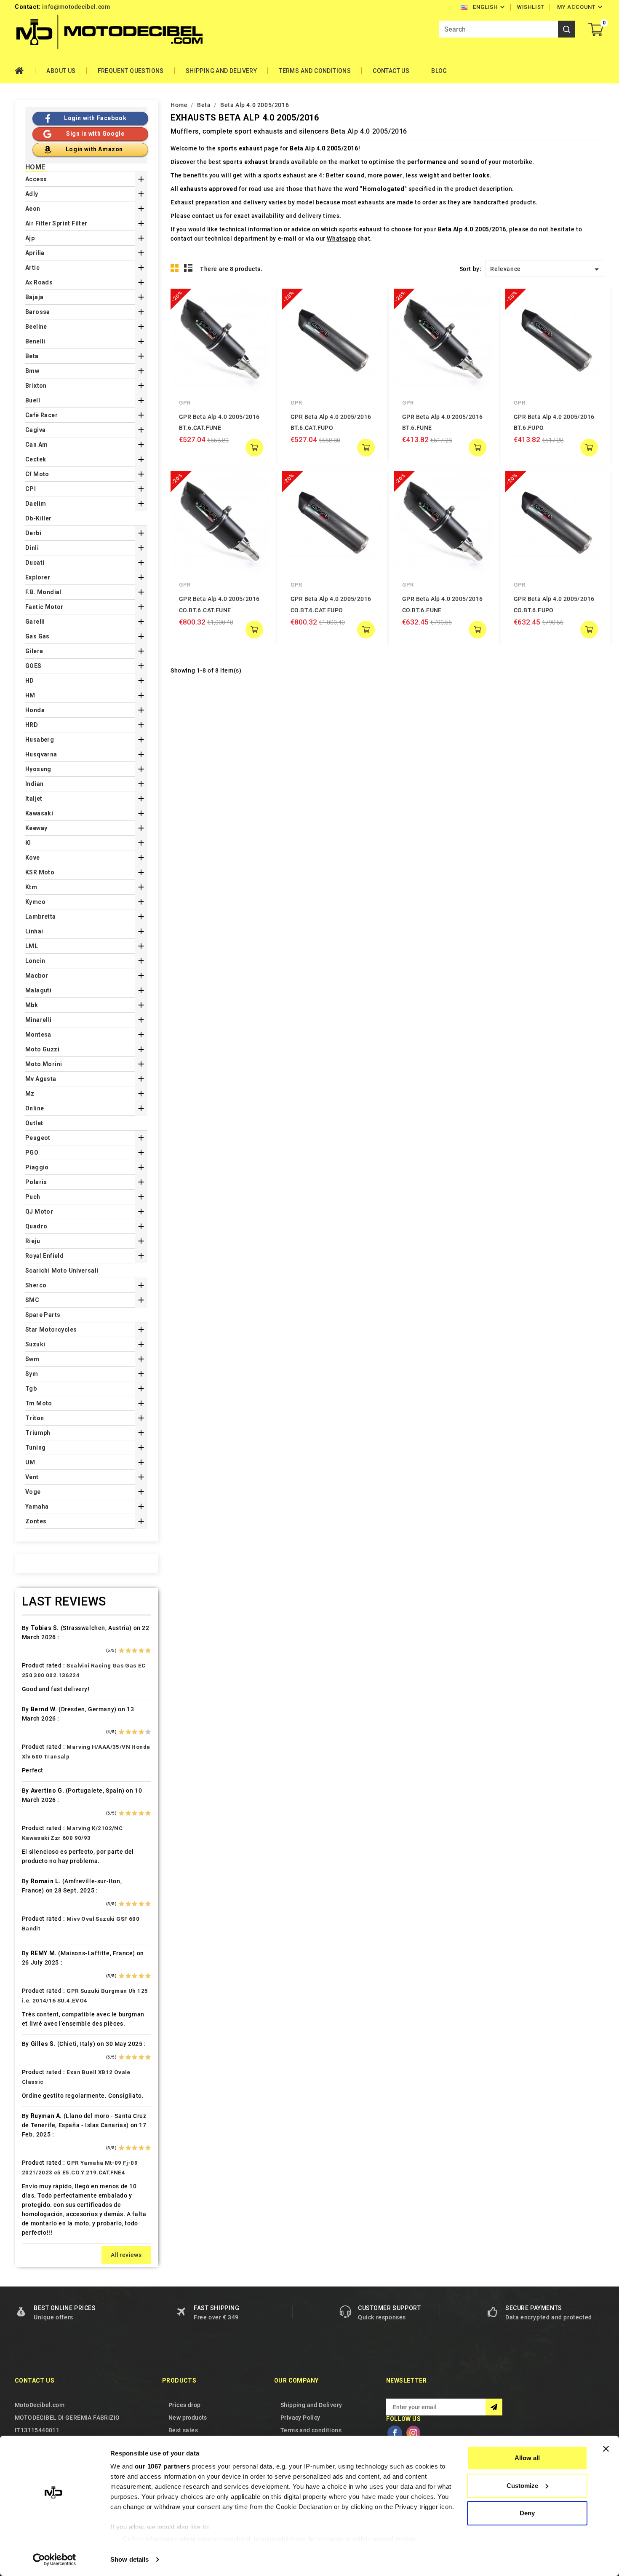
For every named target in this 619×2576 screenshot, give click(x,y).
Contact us (35, 2380)
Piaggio (37, 1167)
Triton (35, 1418)
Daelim (36, 504)
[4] (141, 1651)
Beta (32, 356)
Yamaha (37, 1506)
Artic (32, 268)
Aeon (33, 209)
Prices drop (184, 2405)
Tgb (31, 1389)
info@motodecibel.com (76, 7)
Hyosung (38, 769)
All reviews (126, 2255)
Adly (32, 194)
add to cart (254, 448)
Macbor (37, 976)
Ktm (31, 887)
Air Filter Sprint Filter (56, 223)
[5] (148, 1651)
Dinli (32, 548)
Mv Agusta (41, 1079)
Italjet (34, 799)
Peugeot (38, 1138)
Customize (522, 2486)
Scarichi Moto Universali (62, 1271)
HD (30, 681)
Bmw (32, 371)
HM (30, 695)
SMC (32, 1300)
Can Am (36, 445)
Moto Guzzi (42, 1049)
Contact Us (391, 71)
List (188, 268)
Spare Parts (43, 1315)
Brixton (36, 386)
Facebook (395, 2433)
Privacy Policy (300, 2418)
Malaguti (38, 990)
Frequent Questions (131, 71)
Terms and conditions (315, 71)
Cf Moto (37, 474)
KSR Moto (40, 872)
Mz (30, 1094)
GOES (33, 666)
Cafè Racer (41, 415)
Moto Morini (44, 1064)
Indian (34, 784)
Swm (32, 1359)
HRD (32, 725)
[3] (135, 1651)
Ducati (35, 563)
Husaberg (40, 740)
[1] (121, 1651)
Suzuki (35, 1344)
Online (35, 1108)
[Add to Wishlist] (257, 318)
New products (188, 2418)
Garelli (35, 622)
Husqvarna (41, 754)
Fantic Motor (44, 607)
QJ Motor (39, 1212)
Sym (32, 1374)
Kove (33, 858)
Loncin (35, 961)
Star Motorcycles (51, 1330)
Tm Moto (39, 1403)
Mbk (32, 1005)
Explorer (38, 577)
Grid (175, 268)
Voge (33, 1492)
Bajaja (34, 297)
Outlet (34, 1123)
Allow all (527, 2458)
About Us (61, 71)
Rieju (33, 1241)
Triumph (38, 1433)
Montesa (38, 1035)
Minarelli (39, 1020)
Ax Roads (39, 282)
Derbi (33, 533)
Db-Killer (39, 518)
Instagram (413, 2433)
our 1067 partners (163, 2466)
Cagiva (35, 430)
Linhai (34, 931)
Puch (33, 1197)
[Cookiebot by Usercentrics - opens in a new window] (55, 2560)
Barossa (38, 312)
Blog (439, 71)
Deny (527, 2513)
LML (32, 946)
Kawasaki (39, 813)
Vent (32, 1477)
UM (30, 1462)
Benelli (35, 341)
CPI (31, 489)
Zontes (36, 1521)
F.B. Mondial (43, 592)
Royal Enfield (44, 1256)
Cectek (36, 459)
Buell (33, 400)
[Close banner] (606, 2449)
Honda (35, 710)
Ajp (30, 238)
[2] (128, 1651)
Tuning (35, 1447)
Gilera (34, 651)
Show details (129, 2559)
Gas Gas (37, 636)
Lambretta (41, 917)
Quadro (36, 1226)
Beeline (36, 327)
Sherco (36, 1285)
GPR (185, 403)
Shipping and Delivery (221, 71)
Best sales (183, 2430)
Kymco (35, 902)
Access (36, 179)
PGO (32, 1153)
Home (25, 71)
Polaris (36, 1182)
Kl (28, 843)
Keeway (36, 828)
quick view (257, 301)
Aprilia (35, 253)
